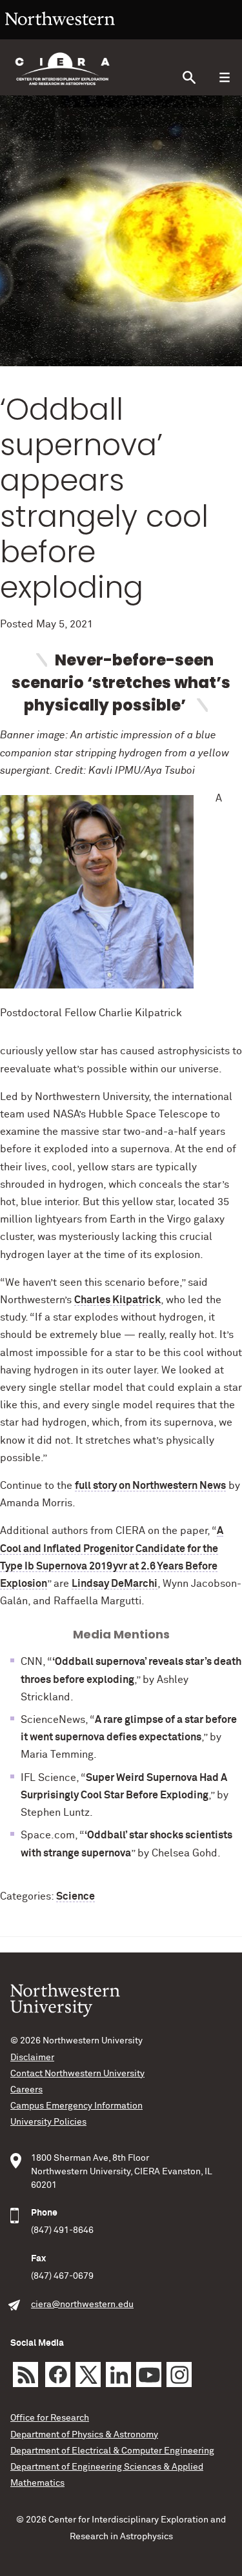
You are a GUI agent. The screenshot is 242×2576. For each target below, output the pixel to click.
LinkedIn (118, 2374)
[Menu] (224, 78)
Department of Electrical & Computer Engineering (112, 2451)
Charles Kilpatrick (117, 1300)
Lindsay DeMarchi (115, 1584)
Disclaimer (32, 2058)
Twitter (88, 2374)
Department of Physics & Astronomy (84, 2435)
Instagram (179, 2374)
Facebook (58, 2374)
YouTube (149, 2374)
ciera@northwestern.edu (82, 2305)
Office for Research (50, 2418)
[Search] (189, 78)
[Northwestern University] (60, 34)
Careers (26, 2090)
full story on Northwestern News (150, 1486)
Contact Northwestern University (77, 2074)
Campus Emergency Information (76, 2106)
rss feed (25, 2374)
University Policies (48, 2122)
